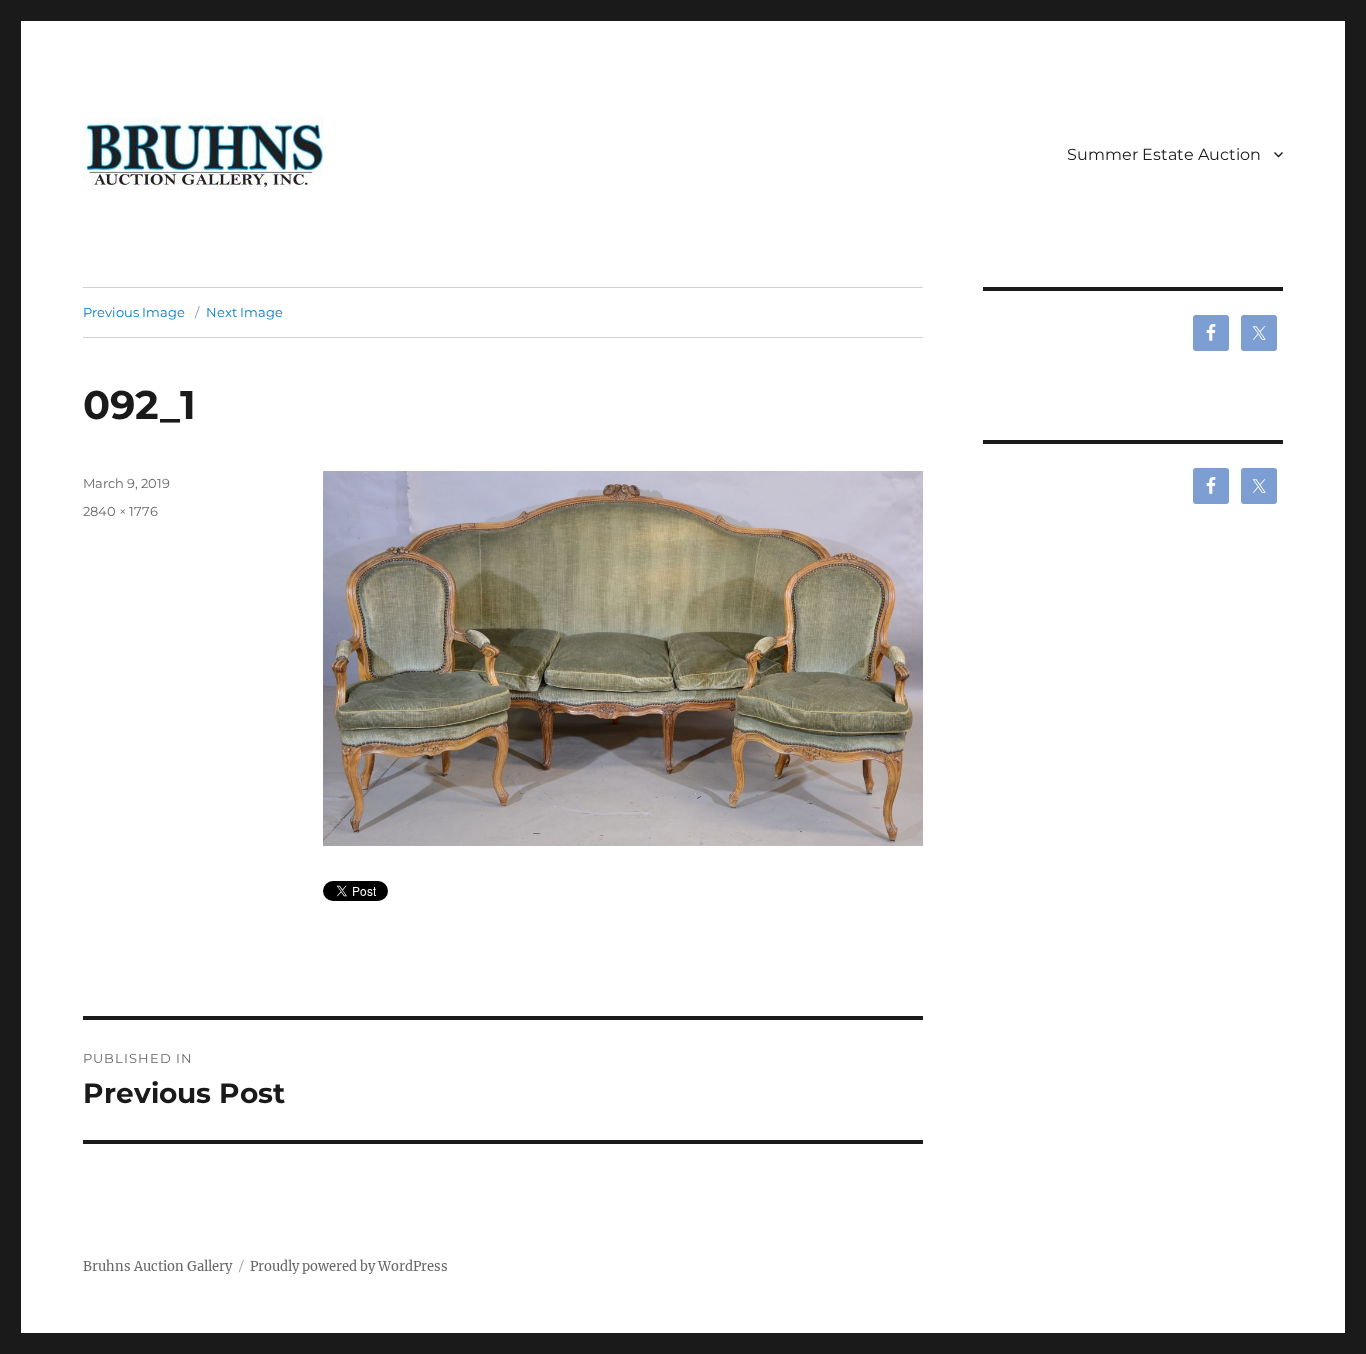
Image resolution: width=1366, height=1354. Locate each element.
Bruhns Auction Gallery (157, 1266)
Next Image (244, 312)
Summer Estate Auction (1164, 154)
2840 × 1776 (120, 511)
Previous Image (134, 312)
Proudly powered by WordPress (349, 1266)
